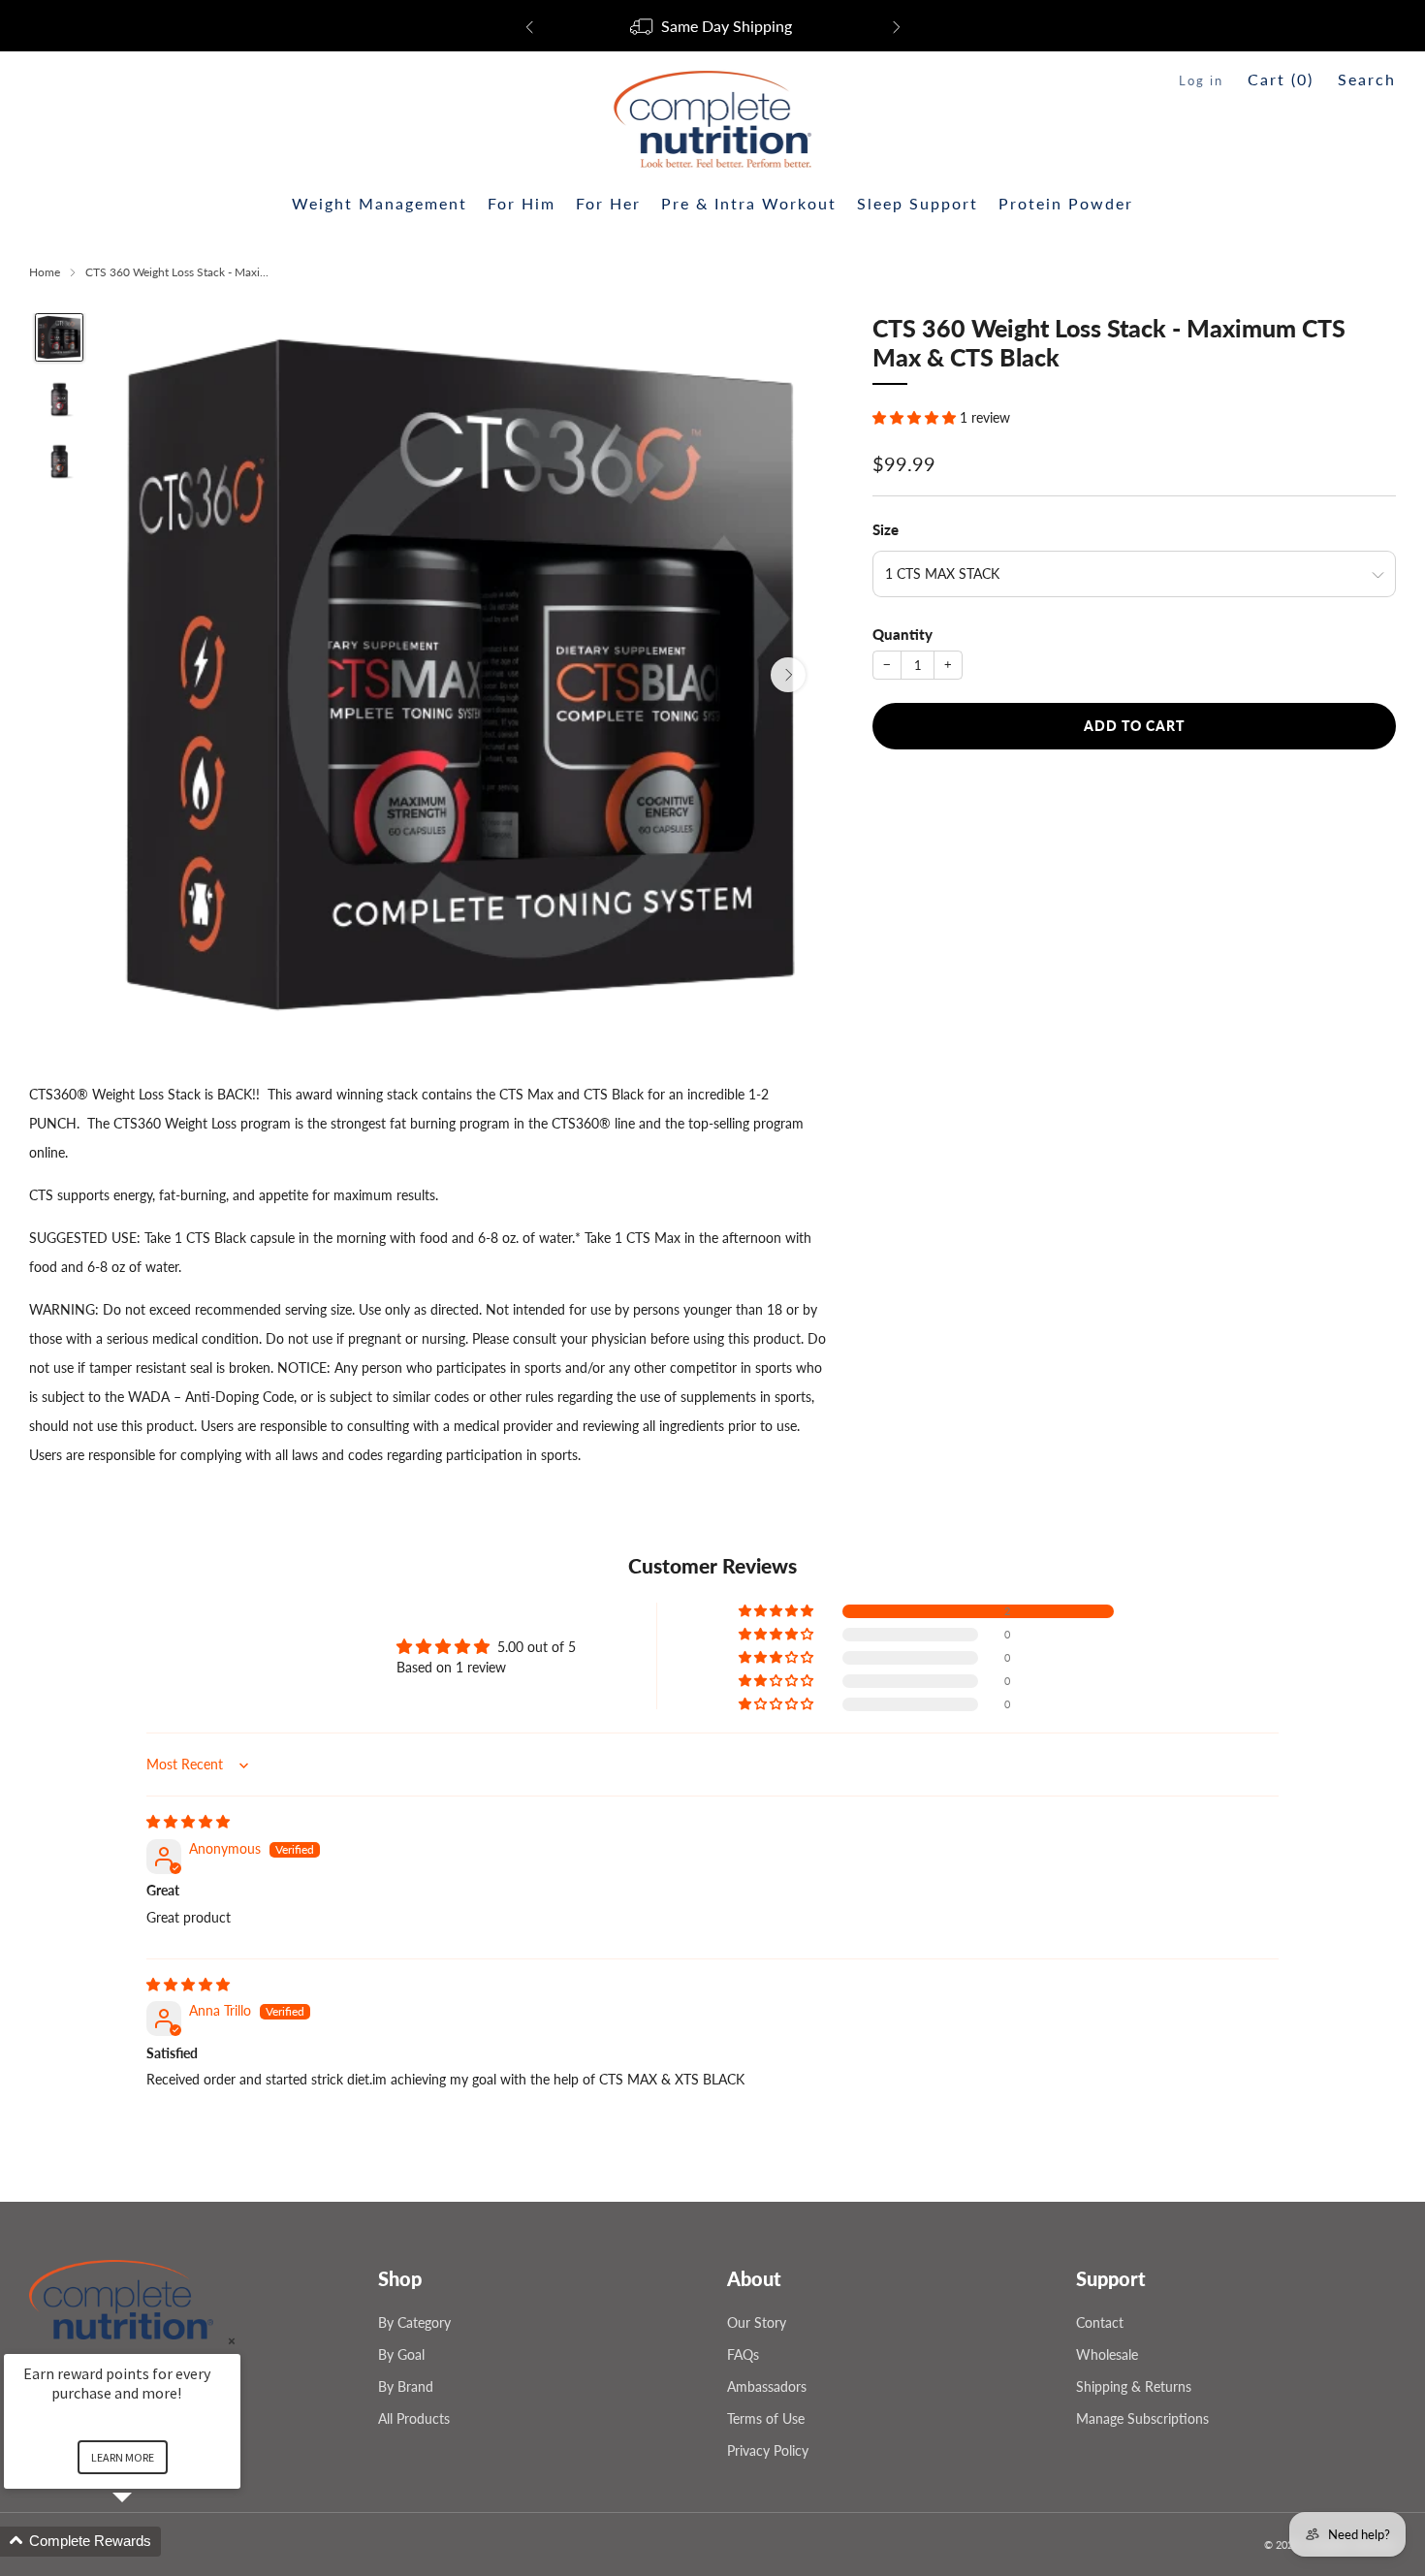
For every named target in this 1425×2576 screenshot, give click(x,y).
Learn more (123, 2457)
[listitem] (713, 27)
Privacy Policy (768, 2450)
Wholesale (1107, 2354)
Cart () (1281, 79)
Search (1367, 79)
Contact (1100, 2322)
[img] (188, 1821)
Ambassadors (767, 2386)
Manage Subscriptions (1142, 2418)
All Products (414, 2418)
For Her (608, 203)
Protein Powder (1066, 203)
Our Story (757, 2322)
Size (886, 529)
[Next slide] (788, 675)
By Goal (401, 2354)
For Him (522, 203)
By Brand (406, 2386)
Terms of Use (766, 2418)
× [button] (232, 2341)
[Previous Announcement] (529, 27)
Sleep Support (918, 203)
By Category (414, 2322)
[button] (916, 417)
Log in (1201, 80)
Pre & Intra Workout (749, 203)
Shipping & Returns (1134, 2386)
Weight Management (380, 203)
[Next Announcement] (897, 27)
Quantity (902, 634)
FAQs (743, 2354)
